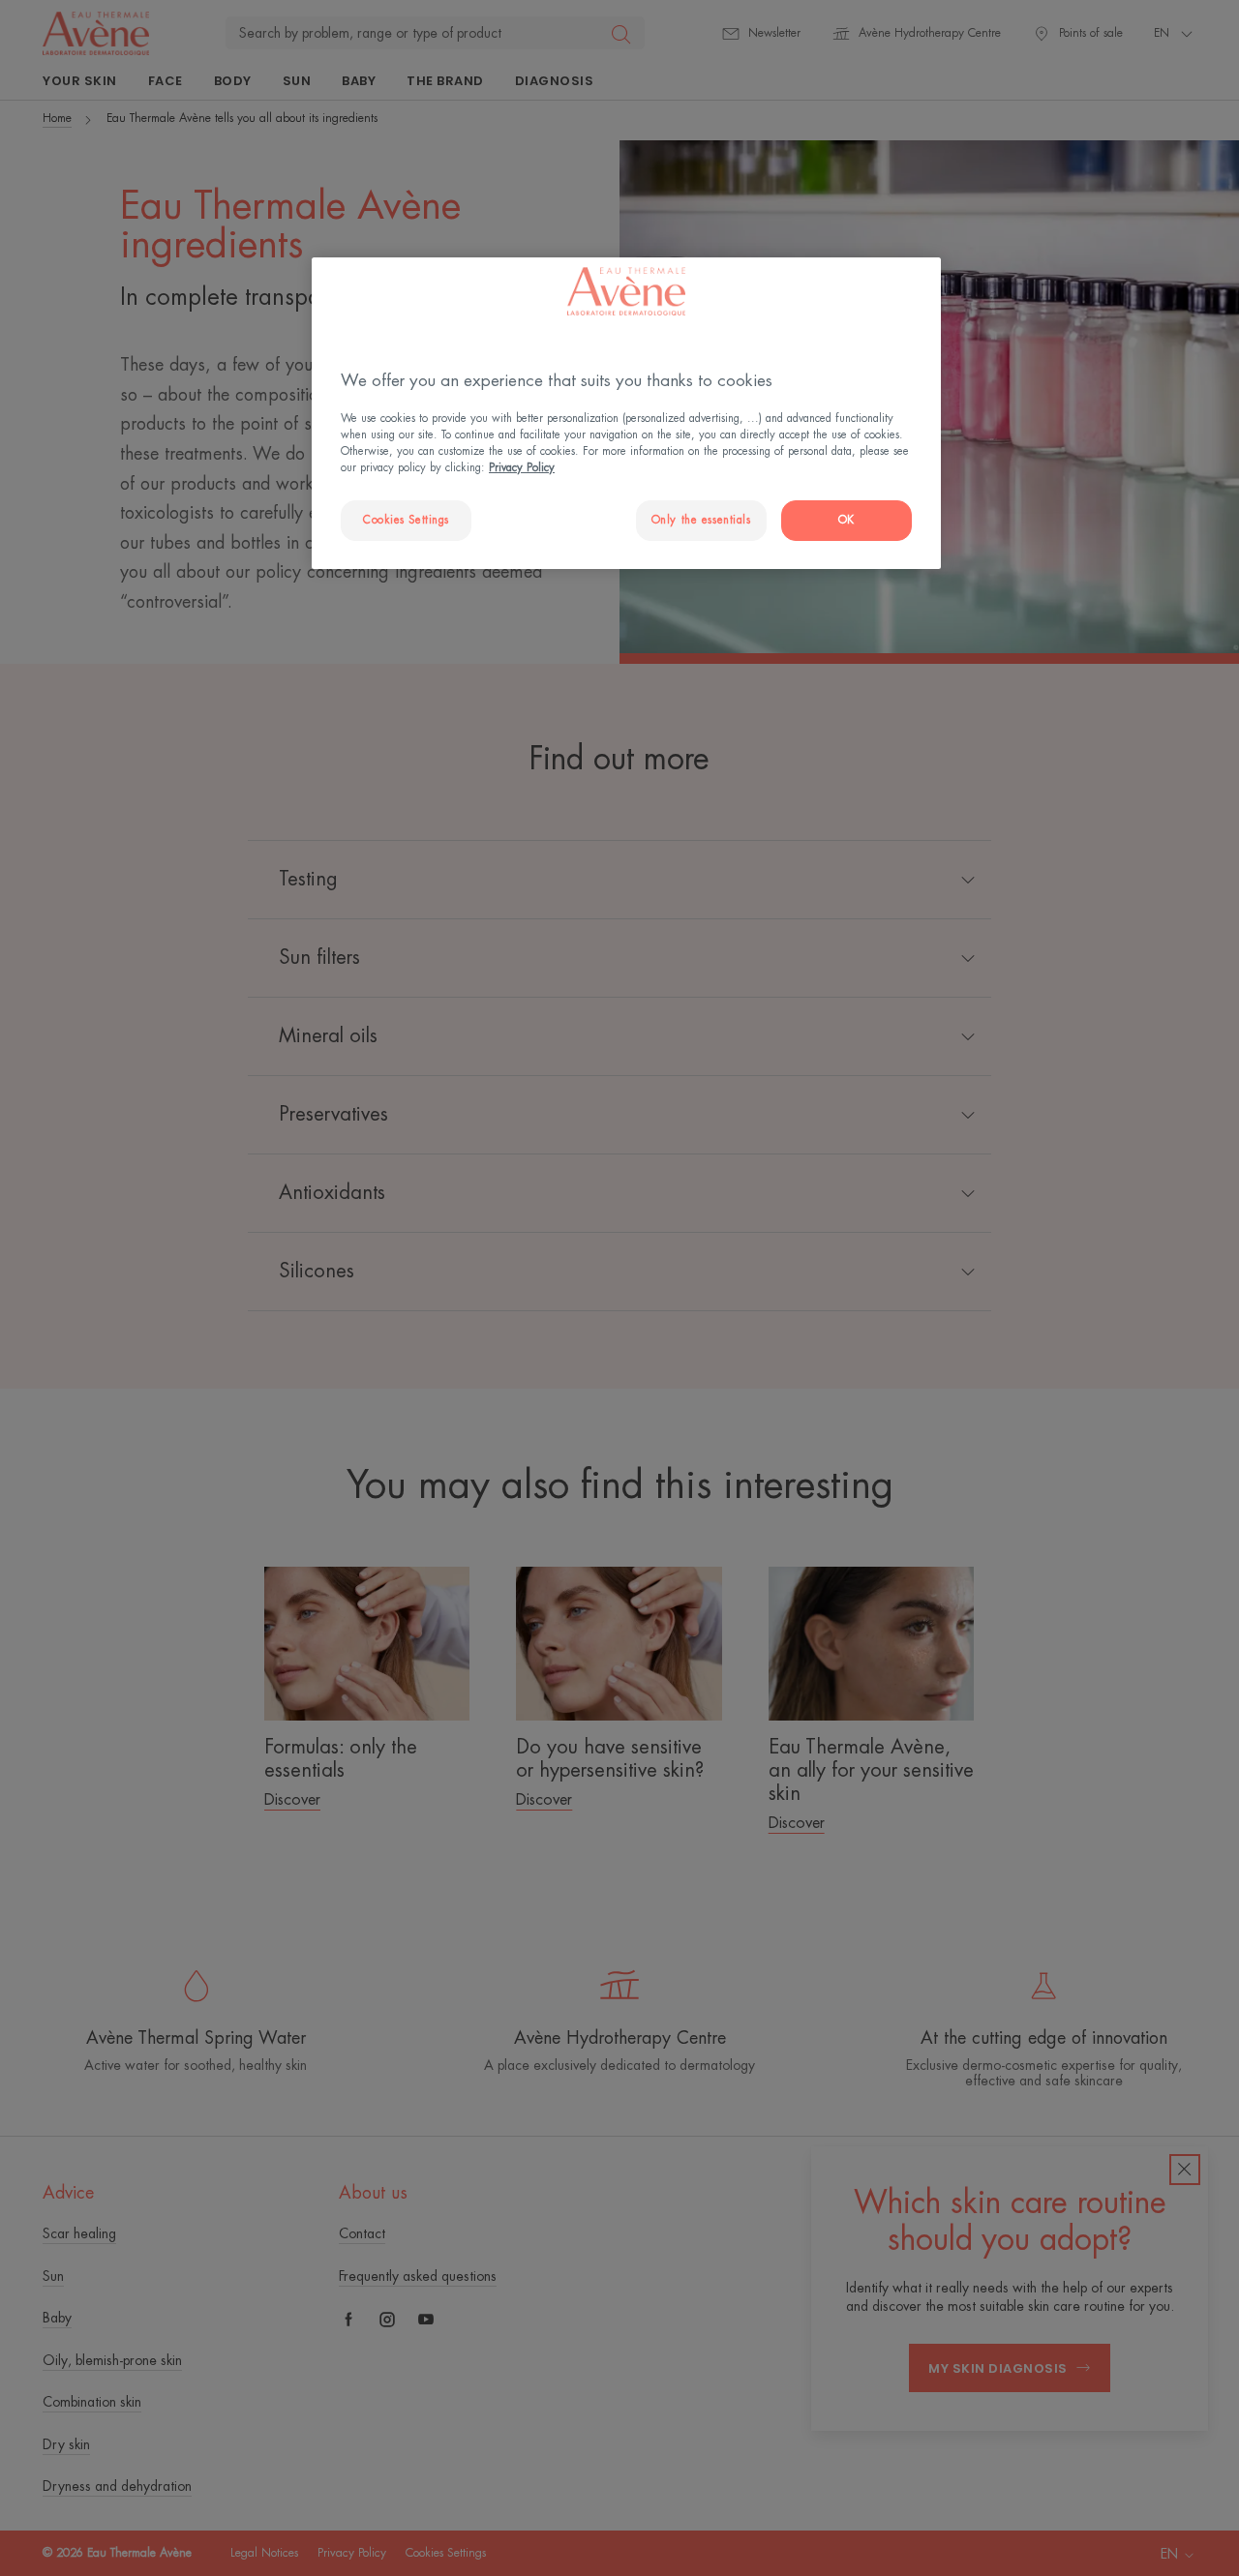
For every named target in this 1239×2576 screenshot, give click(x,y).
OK (846, 520)
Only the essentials (701, 520)
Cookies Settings (406, 520)
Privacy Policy (522, 468)
